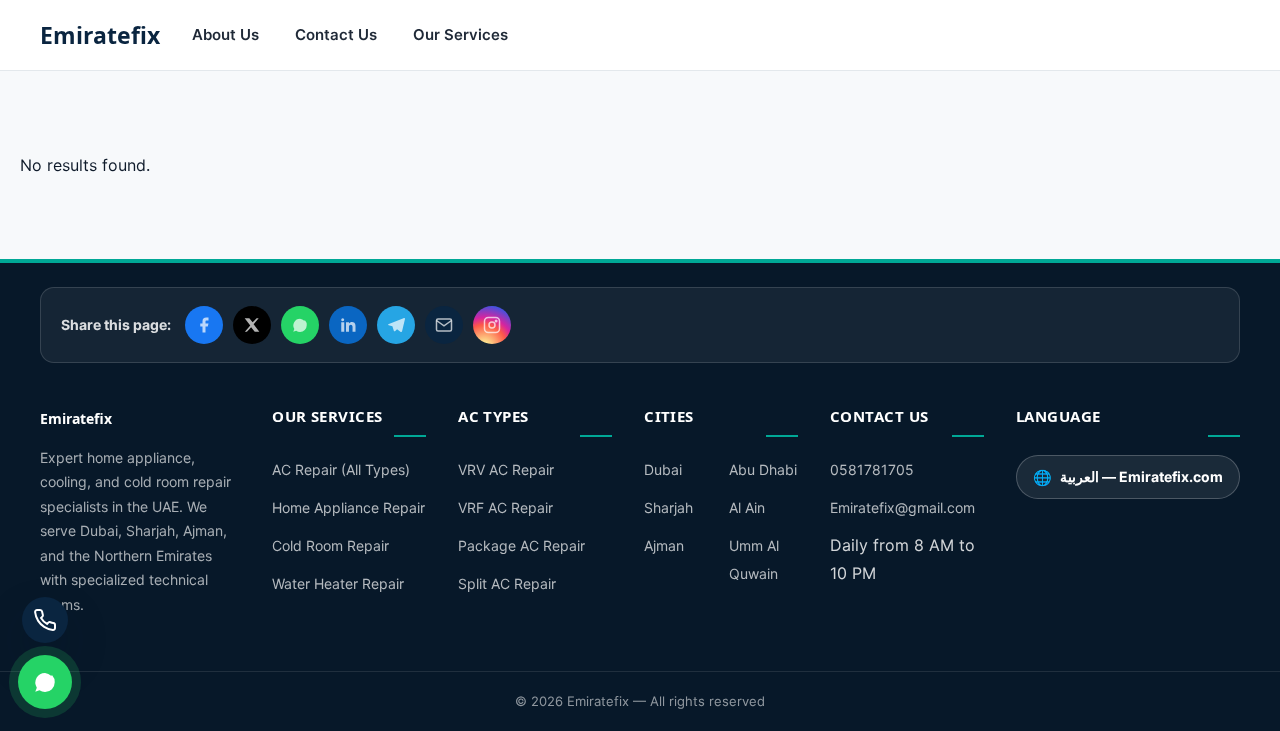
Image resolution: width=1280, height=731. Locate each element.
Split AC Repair (507, 583)
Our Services (460, 34)
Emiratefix (100, 35)
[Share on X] (252, 325)
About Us (225, 34)
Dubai (663, 469)
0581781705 (872, 469)
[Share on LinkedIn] (348, 325)
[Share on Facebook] (204, 325)
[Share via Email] (444, 325)
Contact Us (336, 34)
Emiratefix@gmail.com (902, 507)
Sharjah (668, 507)
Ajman (664, 545)
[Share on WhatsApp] (300, 325)
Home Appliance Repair (348, 507)
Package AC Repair (521, 545)
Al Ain (747, 507)
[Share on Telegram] (396, 325)
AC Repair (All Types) (341, 469)
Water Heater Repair (338, 583)
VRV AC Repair (506, 469)
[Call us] (45, 620)
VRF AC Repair (505, 507)
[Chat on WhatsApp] (45, 682)
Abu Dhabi (763, 469)
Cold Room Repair (330, 545)
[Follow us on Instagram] (492, 325)
